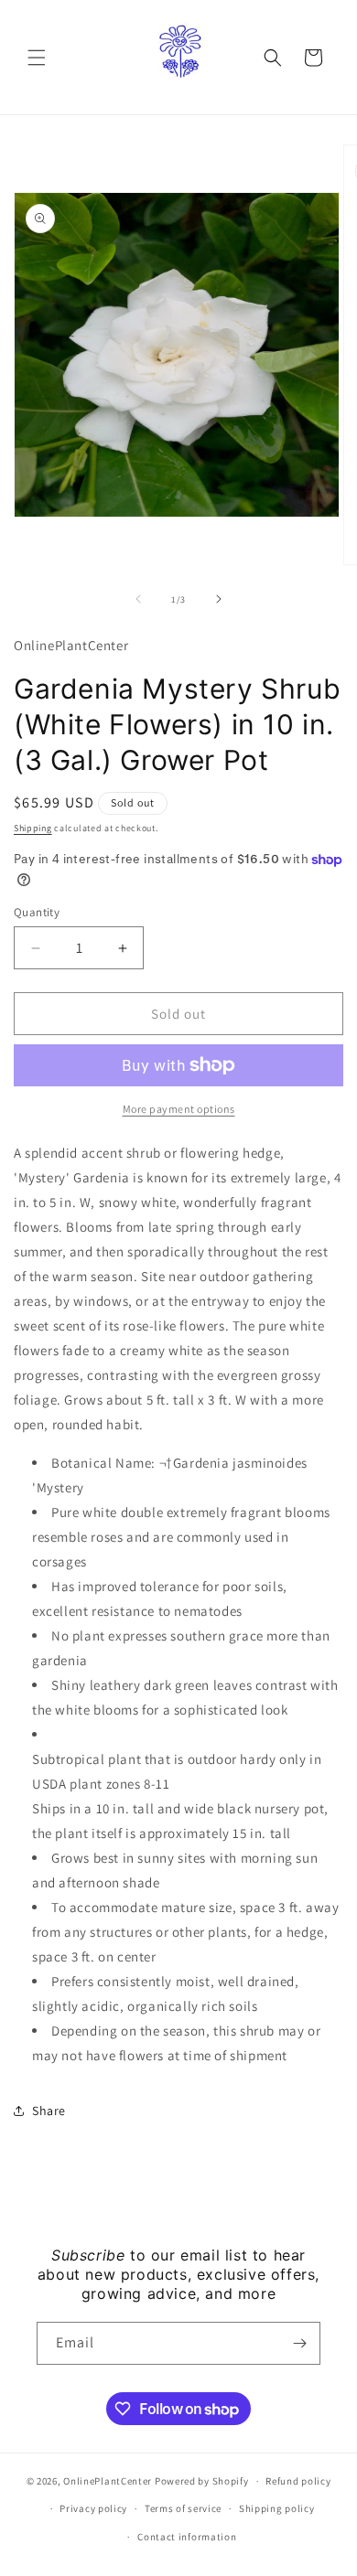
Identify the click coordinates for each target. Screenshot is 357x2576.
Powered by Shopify (202, 2481)
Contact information (187, 2537)
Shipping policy (277, 2508)
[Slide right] (219, 599)
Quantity (37, 912)
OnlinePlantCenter (108, 2481)
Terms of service (183, 2508)
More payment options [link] (179, 1109)
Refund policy (298, 2481)
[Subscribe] (299, 2343)
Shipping (33, 828)
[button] (37, 58)
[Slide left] (138, 599)
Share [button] (49, 2111)
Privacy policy (93, 2508)
